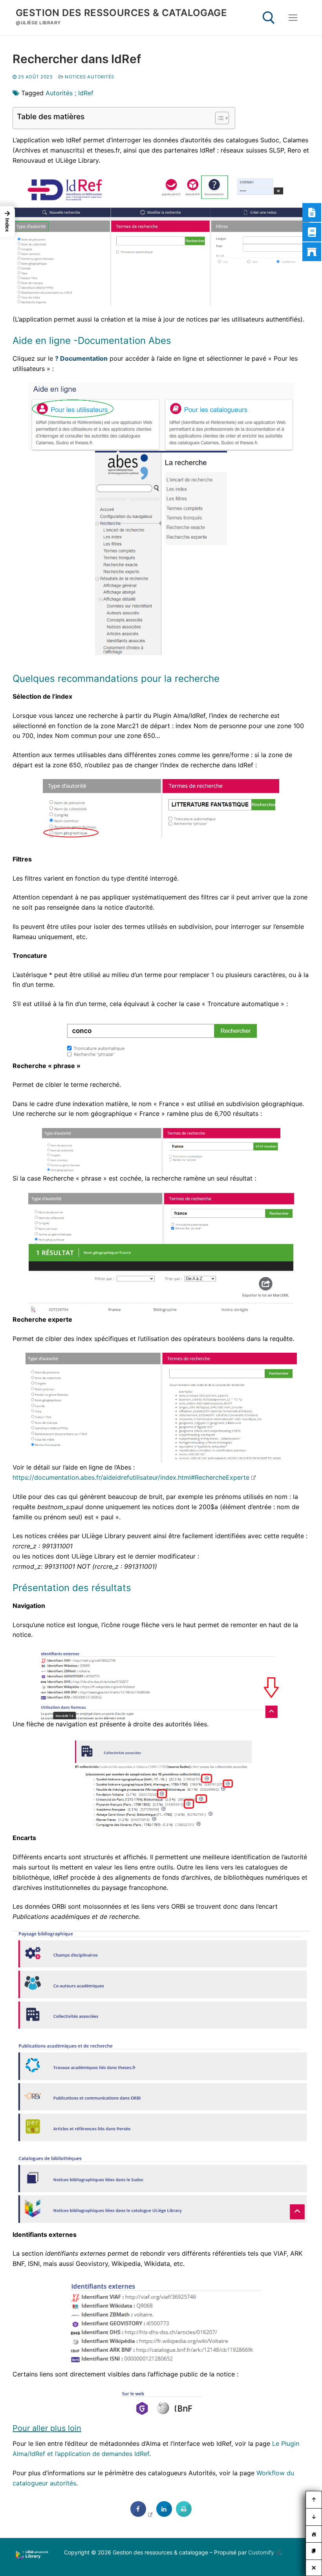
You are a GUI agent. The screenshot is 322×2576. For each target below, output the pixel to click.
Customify (261, 2552)
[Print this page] (184, 2514)
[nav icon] (293, 18)
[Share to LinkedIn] (164, 2514)
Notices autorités (89, 77)
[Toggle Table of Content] (218, 118)
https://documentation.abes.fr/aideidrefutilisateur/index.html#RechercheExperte (131, 1477)
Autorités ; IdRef (70, 93)
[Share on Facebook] (141, 2514)
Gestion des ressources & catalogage (121, 13)
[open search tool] (269, 18)
